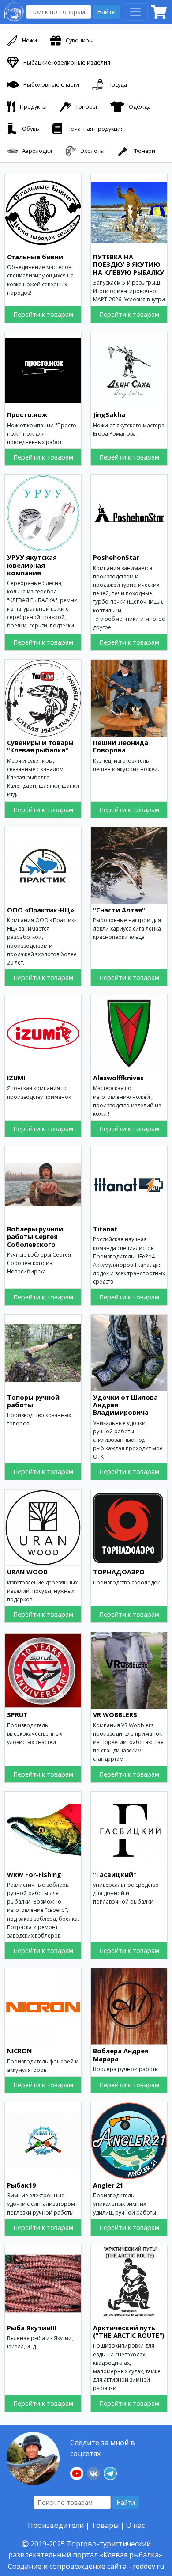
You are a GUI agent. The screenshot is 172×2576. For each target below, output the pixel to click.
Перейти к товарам (43, 314)
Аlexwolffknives (118, 1078)
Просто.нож (27, 415)
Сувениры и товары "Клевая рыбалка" (40, 746)
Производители (56, 2525)
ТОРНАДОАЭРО (119, 1572)
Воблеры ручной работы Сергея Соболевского (35, 1237)
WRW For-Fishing (34, 1875)
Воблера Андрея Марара (121, 2055)
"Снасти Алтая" (119, 910)
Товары (105, 2525)
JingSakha (109, 415)
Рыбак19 (21, 2185)
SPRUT (17, 1715)
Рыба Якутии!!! (32, 2328)
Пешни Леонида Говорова (121, 746)
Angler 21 (108, 2185)
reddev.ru (148, 2566)
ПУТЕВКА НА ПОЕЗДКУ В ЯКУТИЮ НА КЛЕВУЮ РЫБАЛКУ (129, 265)
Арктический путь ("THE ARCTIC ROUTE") (129, 2332)
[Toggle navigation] (135, 12)
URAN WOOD (27, 1572)
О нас (135, 2525)
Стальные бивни (35, 257)
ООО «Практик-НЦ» (41, 910)
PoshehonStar (116, 557)
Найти (106, 12)
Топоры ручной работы (33, 1401)
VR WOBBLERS (115, 1715)
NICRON (19, 2051)
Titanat (105, 1229)
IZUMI (16, 1078)
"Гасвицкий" (115, 1875)
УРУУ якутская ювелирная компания (32, 565)
